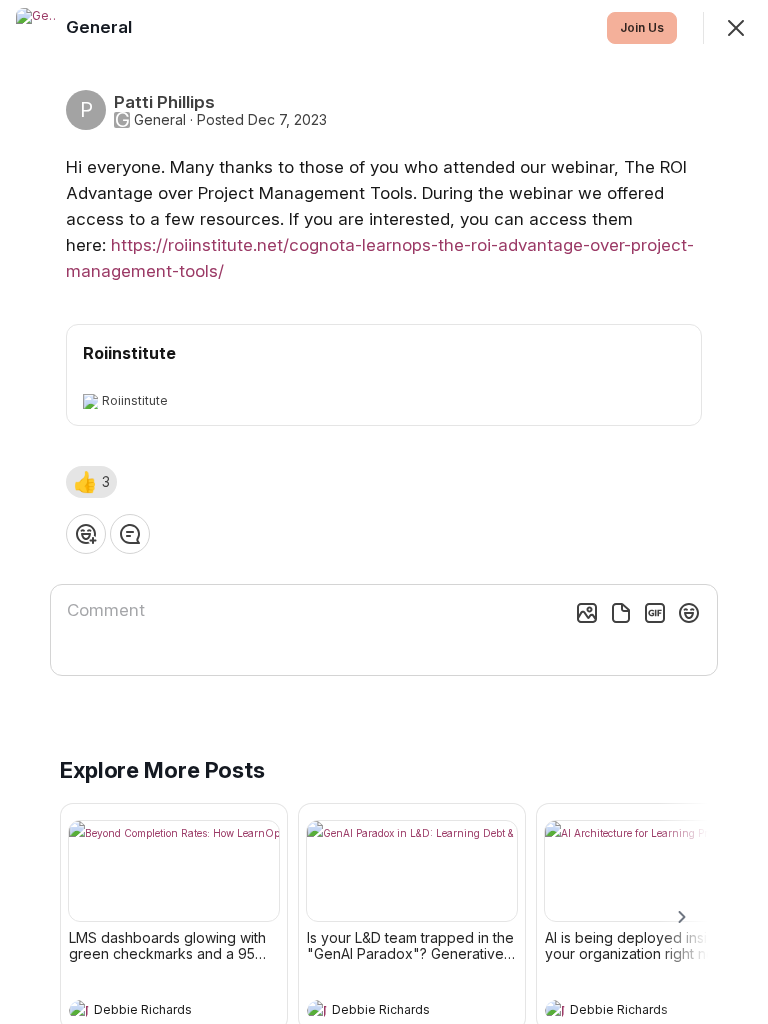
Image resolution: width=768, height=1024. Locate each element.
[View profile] (79, 1010)
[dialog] (384, 512)
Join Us (642, 27)
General (160, 120)
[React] (86, 534)
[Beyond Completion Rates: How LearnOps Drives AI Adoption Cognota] (174, 871)
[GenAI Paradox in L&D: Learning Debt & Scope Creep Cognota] (412, 871)
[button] (91, 482)
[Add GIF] (655, 613)
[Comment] (130, 534)
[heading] (154, 1012)
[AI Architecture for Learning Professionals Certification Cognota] (650, 871)
